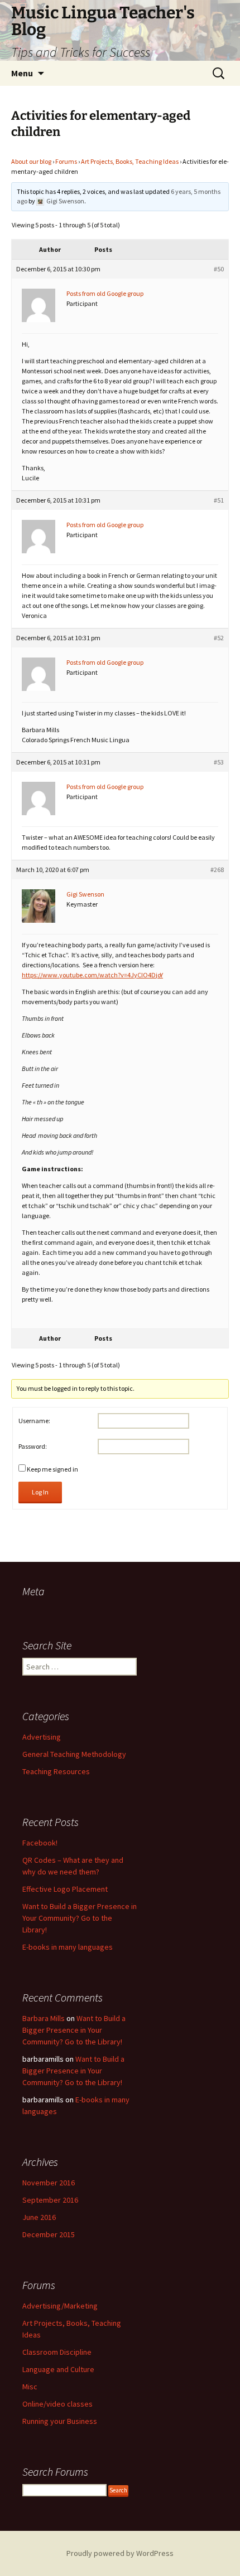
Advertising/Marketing (60, 2306)
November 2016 (49, 2183)
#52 (219, 638)
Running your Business (60, 2421)
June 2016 (39, 2217)
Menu (22, 73)
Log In (40, 1492)
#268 (217, 870)
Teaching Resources (56, 1771)
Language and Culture (58, 2369)
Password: (33, 1446)
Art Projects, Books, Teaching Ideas (130, 161)
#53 (219, 762)
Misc (30, 2387)
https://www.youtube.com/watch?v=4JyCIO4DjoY (92, 975)
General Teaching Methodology (74, 1754)
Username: (34, 1421)
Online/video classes (57, 2404)
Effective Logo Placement (65, 1889)
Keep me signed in (52, 1469)
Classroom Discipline (57, 2352)
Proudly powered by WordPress (120, 2553)
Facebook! (40, 1843)
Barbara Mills (44, 2018)
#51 (219, 500)
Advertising (42, 1737)
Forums (66, 161)
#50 (219, 269)
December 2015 (49, 2234)
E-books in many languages (68, 1947)
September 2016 (50, 2200)
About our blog (31, 161)
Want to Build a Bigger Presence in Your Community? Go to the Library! (80, 1918)
